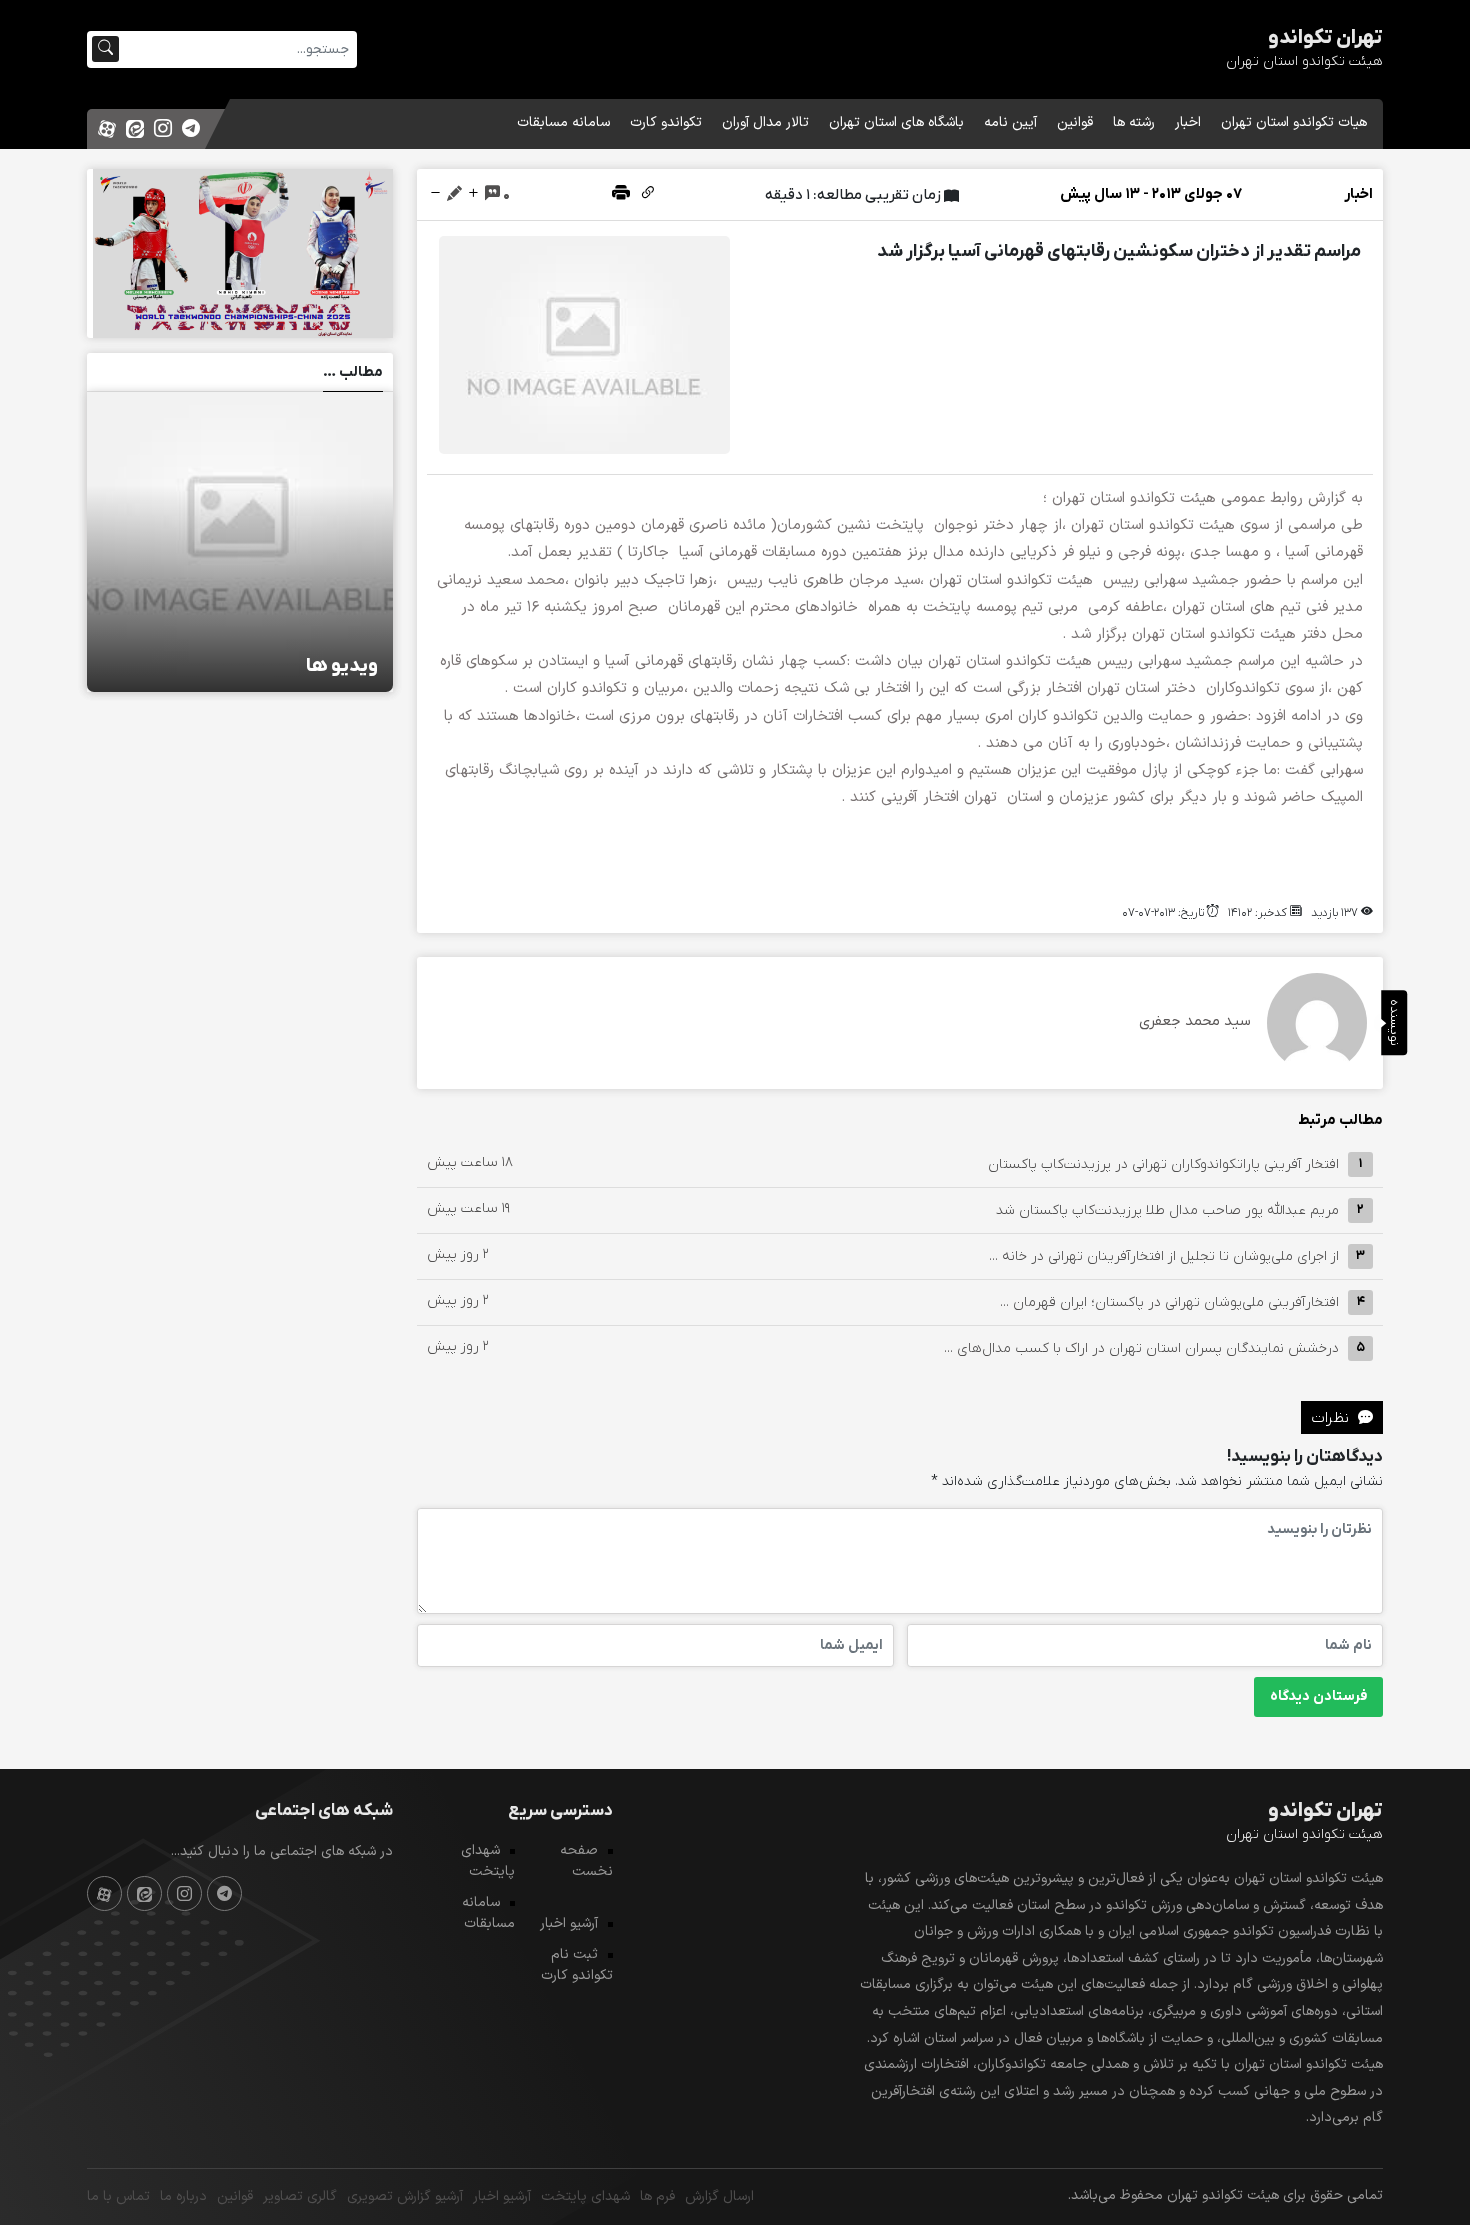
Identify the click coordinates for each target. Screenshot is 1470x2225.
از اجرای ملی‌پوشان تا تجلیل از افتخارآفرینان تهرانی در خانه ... (1164, 1255)
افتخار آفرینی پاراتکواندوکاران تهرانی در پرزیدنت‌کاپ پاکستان (1163, 1163)
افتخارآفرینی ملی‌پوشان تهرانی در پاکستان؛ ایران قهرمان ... (1169, 1301)
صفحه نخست (586, 1861)
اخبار (1188, 122)
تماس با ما (118, 2196)
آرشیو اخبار (569, 1923)
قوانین (1075, 122)
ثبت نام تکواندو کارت (577, 1965)
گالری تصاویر (300, 2196)
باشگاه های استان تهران (896, 122)
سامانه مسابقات (563, 122)
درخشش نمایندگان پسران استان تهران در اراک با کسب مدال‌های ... (1141, 1347)
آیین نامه (1010, 122)
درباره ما (183, 2196)
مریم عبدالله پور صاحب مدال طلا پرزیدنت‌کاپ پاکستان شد (1167, 1209)
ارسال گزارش (719, 2196)
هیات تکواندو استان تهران (1294, 122)
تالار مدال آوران (765, 122)
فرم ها (657, 2196)
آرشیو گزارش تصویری (405, 2196)
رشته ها (1134, 122)
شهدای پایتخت (488, 1861)
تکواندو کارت (666, 122)
